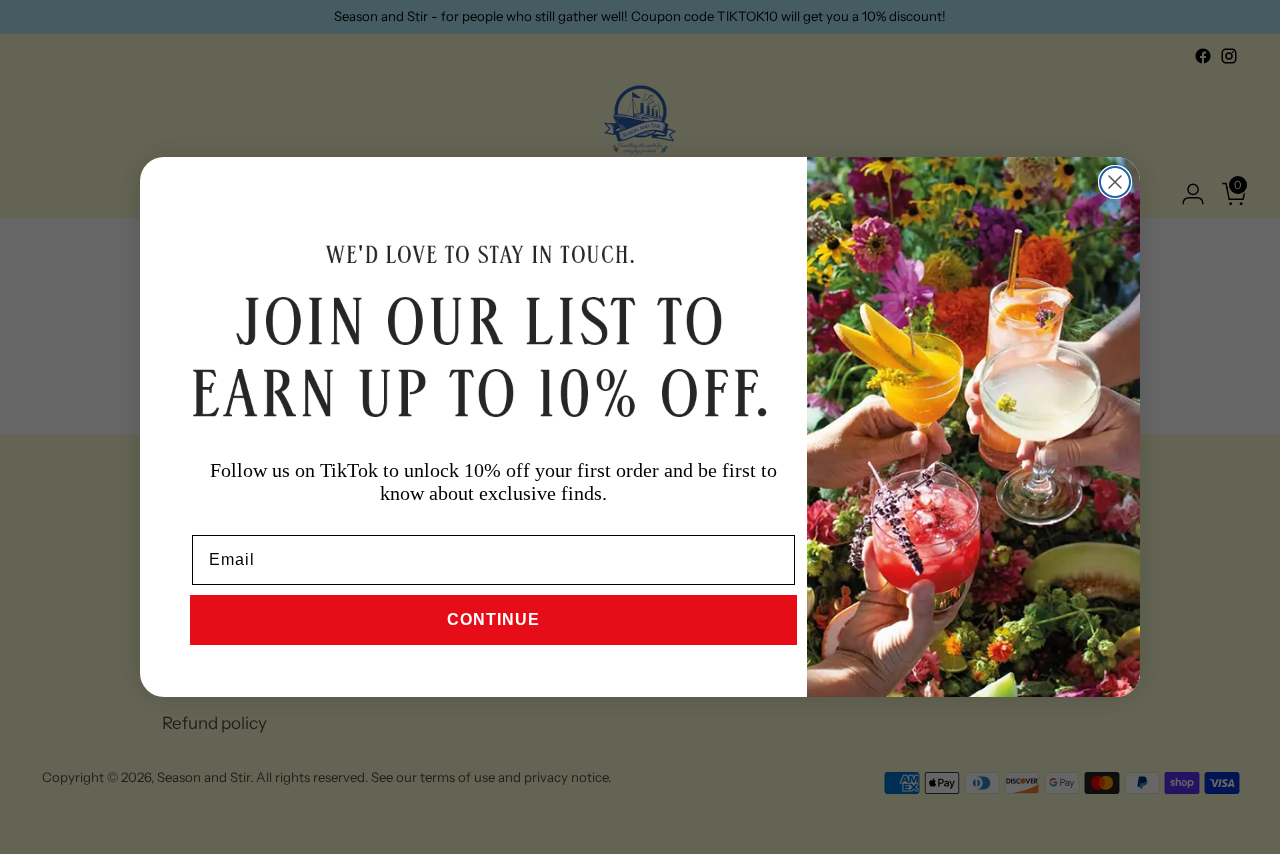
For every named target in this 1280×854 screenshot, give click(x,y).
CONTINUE (493, 619)
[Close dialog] (1115, 182)
